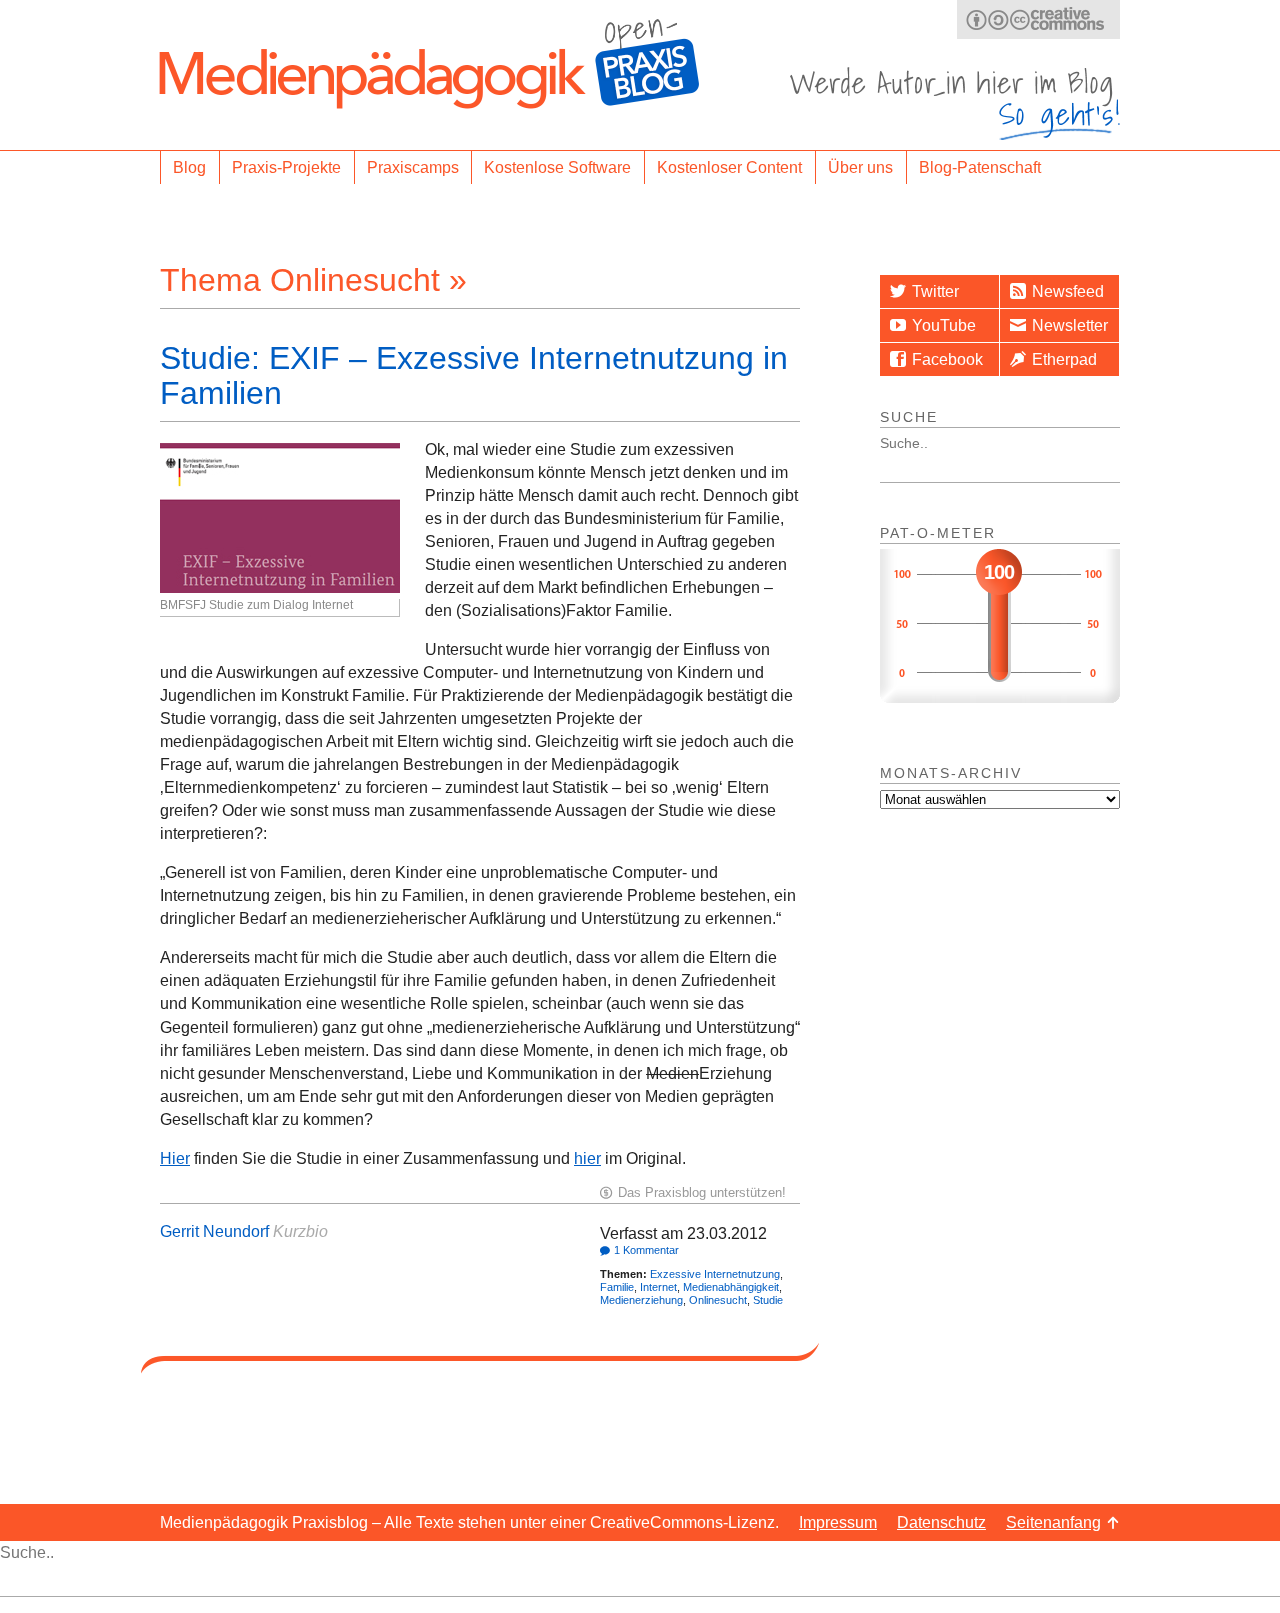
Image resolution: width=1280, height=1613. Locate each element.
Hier (175, 1158)
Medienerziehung (641, 1300)
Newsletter (1070, 325)
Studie (768, 1300)
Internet (658, 1287)
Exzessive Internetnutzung (715, 1274)
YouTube (944, 325)
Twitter (935, 291)
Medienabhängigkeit (731, 1287)
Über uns (860, 167)
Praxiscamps (413, 167)
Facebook (947, 359)
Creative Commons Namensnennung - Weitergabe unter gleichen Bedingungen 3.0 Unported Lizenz (1038, 19)
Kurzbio (300, 1231)
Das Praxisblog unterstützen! (702, 1192)
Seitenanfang (1053, 1522)
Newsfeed (1068, 291)
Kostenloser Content (729, 167)
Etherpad (1064, 359)
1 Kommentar (646, 1250)
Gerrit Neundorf (214, 1231)
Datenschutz (941, 1522)
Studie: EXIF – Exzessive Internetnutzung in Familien (474, 375)
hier (587, 1158)
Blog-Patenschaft (980, 167)
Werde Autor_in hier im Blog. (955, 103)
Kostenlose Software (557, 167)
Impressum (838, 1522)
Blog (189, 167)
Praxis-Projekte (286, 167)
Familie (617, 1287)
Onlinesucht (718, 1300)
